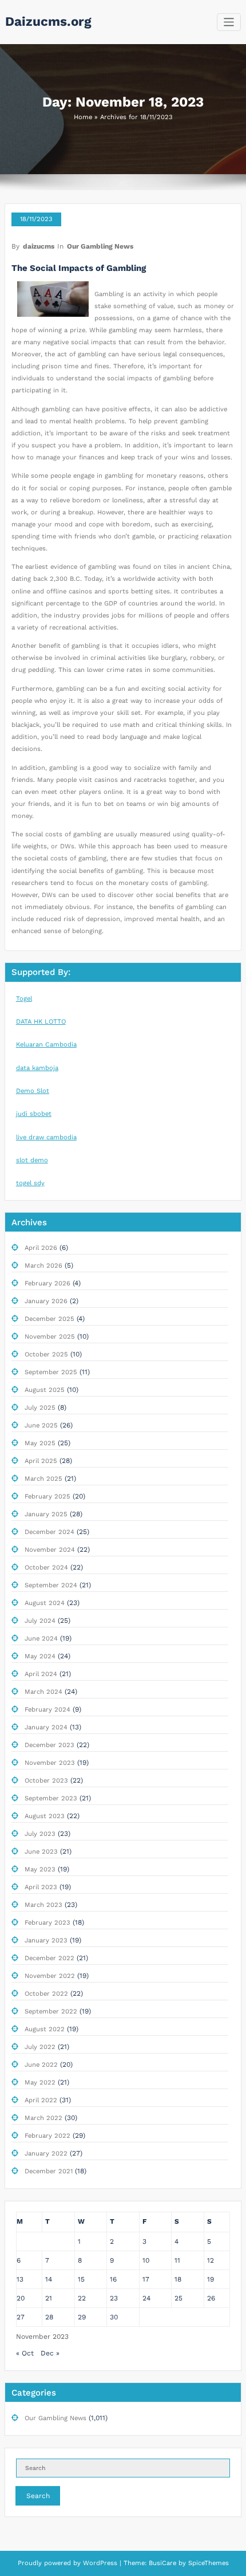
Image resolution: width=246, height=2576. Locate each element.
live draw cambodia (46, 1137)
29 (82, 2317)
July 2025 (40, 1408)
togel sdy (30, 1183)
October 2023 (46, 1781)
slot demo (32, 1160)
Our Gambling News (100, 246)
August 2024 (45, 1603)
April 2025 (41, 1461)
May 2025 (40, 1443)
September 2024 (51, 1585)
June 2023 (41, 1852)
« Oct (25, 2353)
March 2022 (43, 2118)
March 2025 (43, 1479)
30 (114, 2317)
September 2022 (51, 2011)
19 (211, 2279)
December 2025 (49, 1319)
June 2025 (41, 1425)
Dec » (50, 2353)
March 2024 (43, 1692)
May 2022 (40, 2083)
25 (178, 2298)
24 (146, 2298)
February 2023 (47, 1923)
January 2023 (46, 1940)
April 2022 (41, 2100)
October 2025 (46, 1354)
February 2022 (47, 2136)
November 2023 (50, 1763)
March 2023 (43, 1905)
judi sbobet (34, 1114)
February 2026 (47, 1283)
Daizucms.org (48, 21)
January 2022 (46, 2154)
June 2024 (41, 1639)
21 (49, 2298)
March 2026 (43, 1266)
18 (178, 2279)
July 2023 (40, 1834)
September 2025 (51, 1372)
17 (146, 2279)
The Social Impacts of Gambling (79, 268)
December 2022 (49, 1958)
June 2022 (41, 2065)
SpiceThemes (207, 2563)
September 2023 (51, 1798)
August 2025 (45, 1390)
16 (113, 2279)
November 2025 (50, 1337)
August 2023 (45, 1816)
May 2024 (40, 1656)
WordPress (100, 2563)
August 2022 (45, 2029)
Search (38, 2496)
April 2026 (41, 1248)
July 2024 (40, 1621)
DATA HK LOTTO (41, 1022)
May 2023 (40, 1869)
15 (81, 2279)
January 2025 (46, 1514)
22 (82, 2298)
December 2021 (49, 2171)
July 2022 (40, 2047)
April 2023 (41, 1887)
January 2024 (46, 1727)
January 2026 (46, 1301)
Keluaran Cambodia (46, 1045)
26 (211, 2298)
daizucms (39, 246)
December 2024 (49, 1532)
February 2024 (47, 1710)
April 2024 (41, 1674)
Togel (24, 999)
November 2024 (50, 1550)
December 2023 (49, 1745)
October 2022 (46, 1994)
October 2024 (46, 1568)
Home (83, 117)
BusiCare (164, 2563)
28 (49, 2317)
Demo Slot (33, 1091)
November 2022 (50, 1976)
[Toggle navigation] (229, 22)
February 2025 (47, 1497)
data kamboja (37, 1068)
